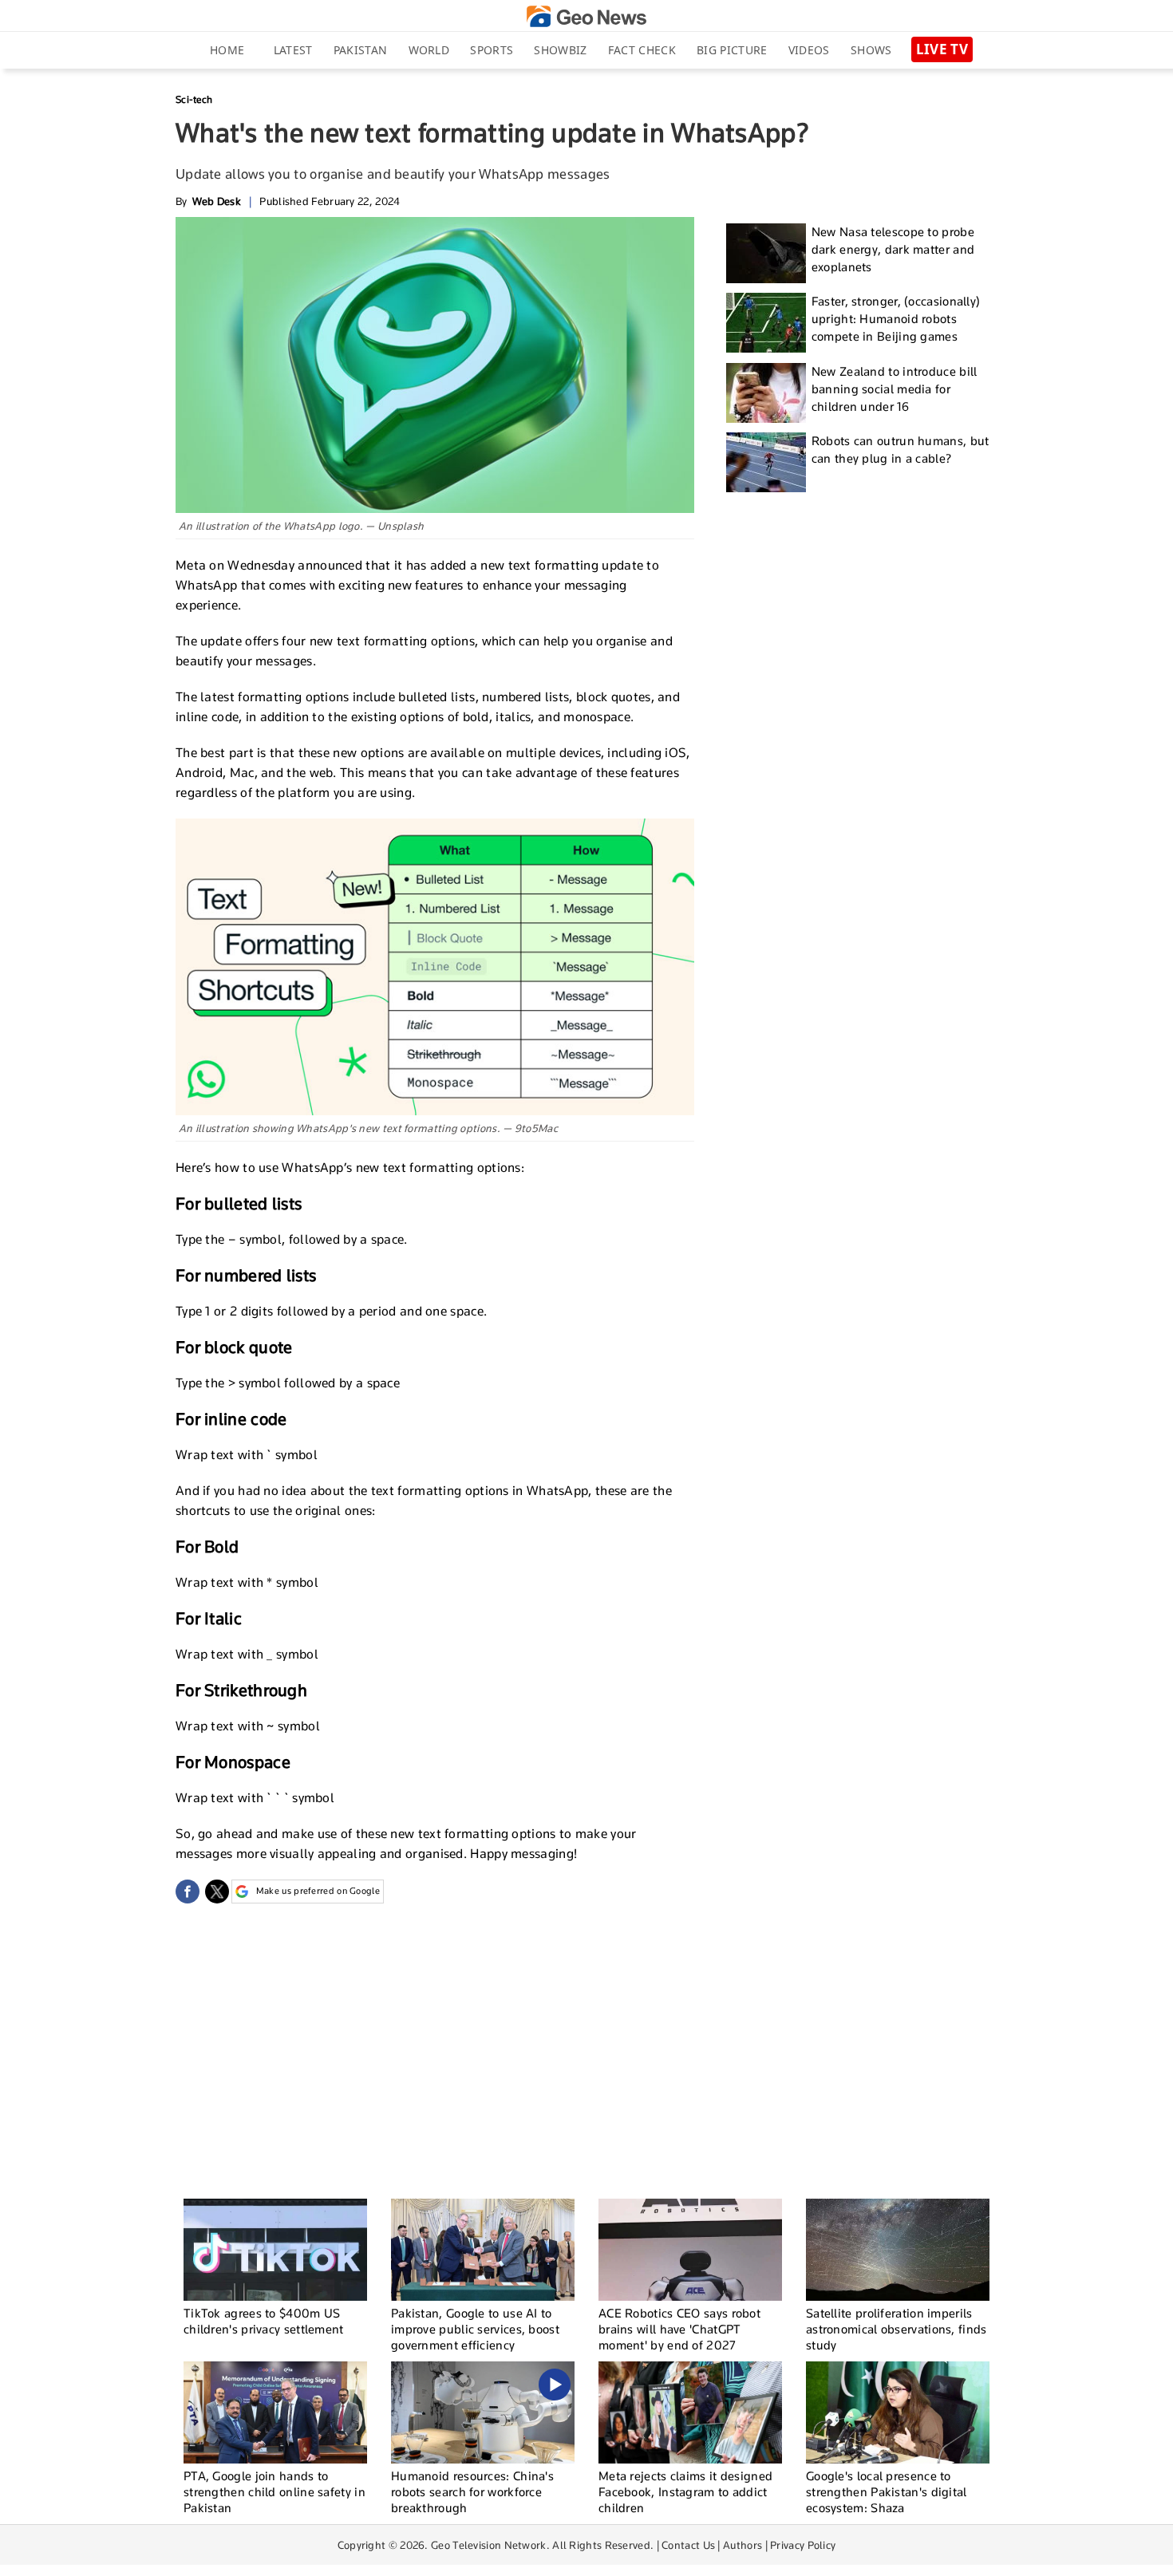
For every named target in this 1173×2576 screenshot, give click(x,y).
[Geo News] (586, 16)
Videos (809, 50)
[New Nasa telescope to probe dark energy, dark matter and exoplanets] (766, 253)
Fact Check (642, 50)
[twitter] (217, 1892)
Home (227, 50)
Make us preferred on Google (318, 1891)
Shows (871, 50)
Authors (743, 2545)
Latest (293, 50)
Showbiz (560, 50)
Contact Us (688, 2545)
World (429, 50)
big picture (732, 50)
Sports (492, 50)
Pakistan (360, 50)
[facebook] (188, 1892)
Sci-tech (194, 99)
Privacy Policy (803, 2545)
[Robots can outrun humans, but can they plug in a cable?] (766, 462)
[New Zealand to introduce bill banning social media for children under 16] (766, 393)
